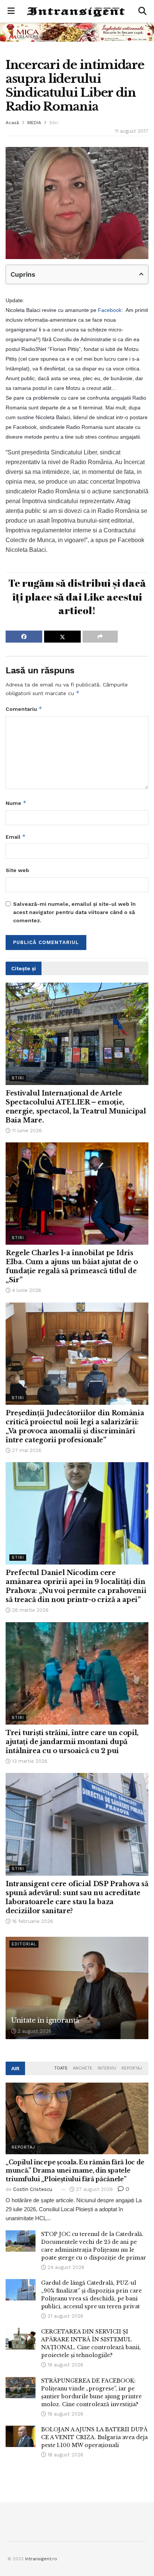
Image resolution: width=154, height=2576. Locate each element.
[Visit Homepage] (76, 11)
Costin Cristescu (33, 2189)
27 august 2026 (94, 2189)
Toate (61, 2068)
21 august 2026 (65, 2316)
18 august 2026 (65, 2414)
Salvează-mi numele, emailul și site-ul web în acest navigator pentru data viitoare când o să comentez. (74, 912)
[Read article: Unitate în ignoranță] (77, 1988)
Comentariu (24, 709)
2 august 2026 (34, 2031)
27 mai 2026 (26, 1450)
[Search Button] (142, 11)
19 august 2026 (65, 2365)
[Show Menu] (11, 11)
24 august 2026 (65, 2267)
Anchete (83, 2068)
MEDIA (34, 123)
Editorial (24, 1944)
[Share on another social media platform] (100, 637)
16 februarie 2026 (32, 1921)
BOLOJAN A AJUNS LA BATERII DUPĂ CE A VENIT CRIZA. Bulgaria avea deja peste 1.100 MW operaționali (94, 2437)
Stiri (54, 123)
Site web (17, 870)
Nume (16, 803)
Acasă (12, 123)
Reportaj (132, 2068)
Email (16, 837)
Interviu (107, 2068)
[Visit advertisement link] (77, 32)
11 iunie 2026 (26, 1131)
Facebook (110, 310)
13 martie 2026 (29, 1761)
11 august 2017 (132, 131)
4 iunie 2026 (26, 1290)
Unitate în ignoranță (45, 2020)
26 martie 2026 (30, 1610)
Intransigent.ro (41, 2559)
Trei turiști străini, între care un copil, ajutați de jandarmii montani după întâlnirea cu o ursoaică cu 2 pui (72, 1742)
